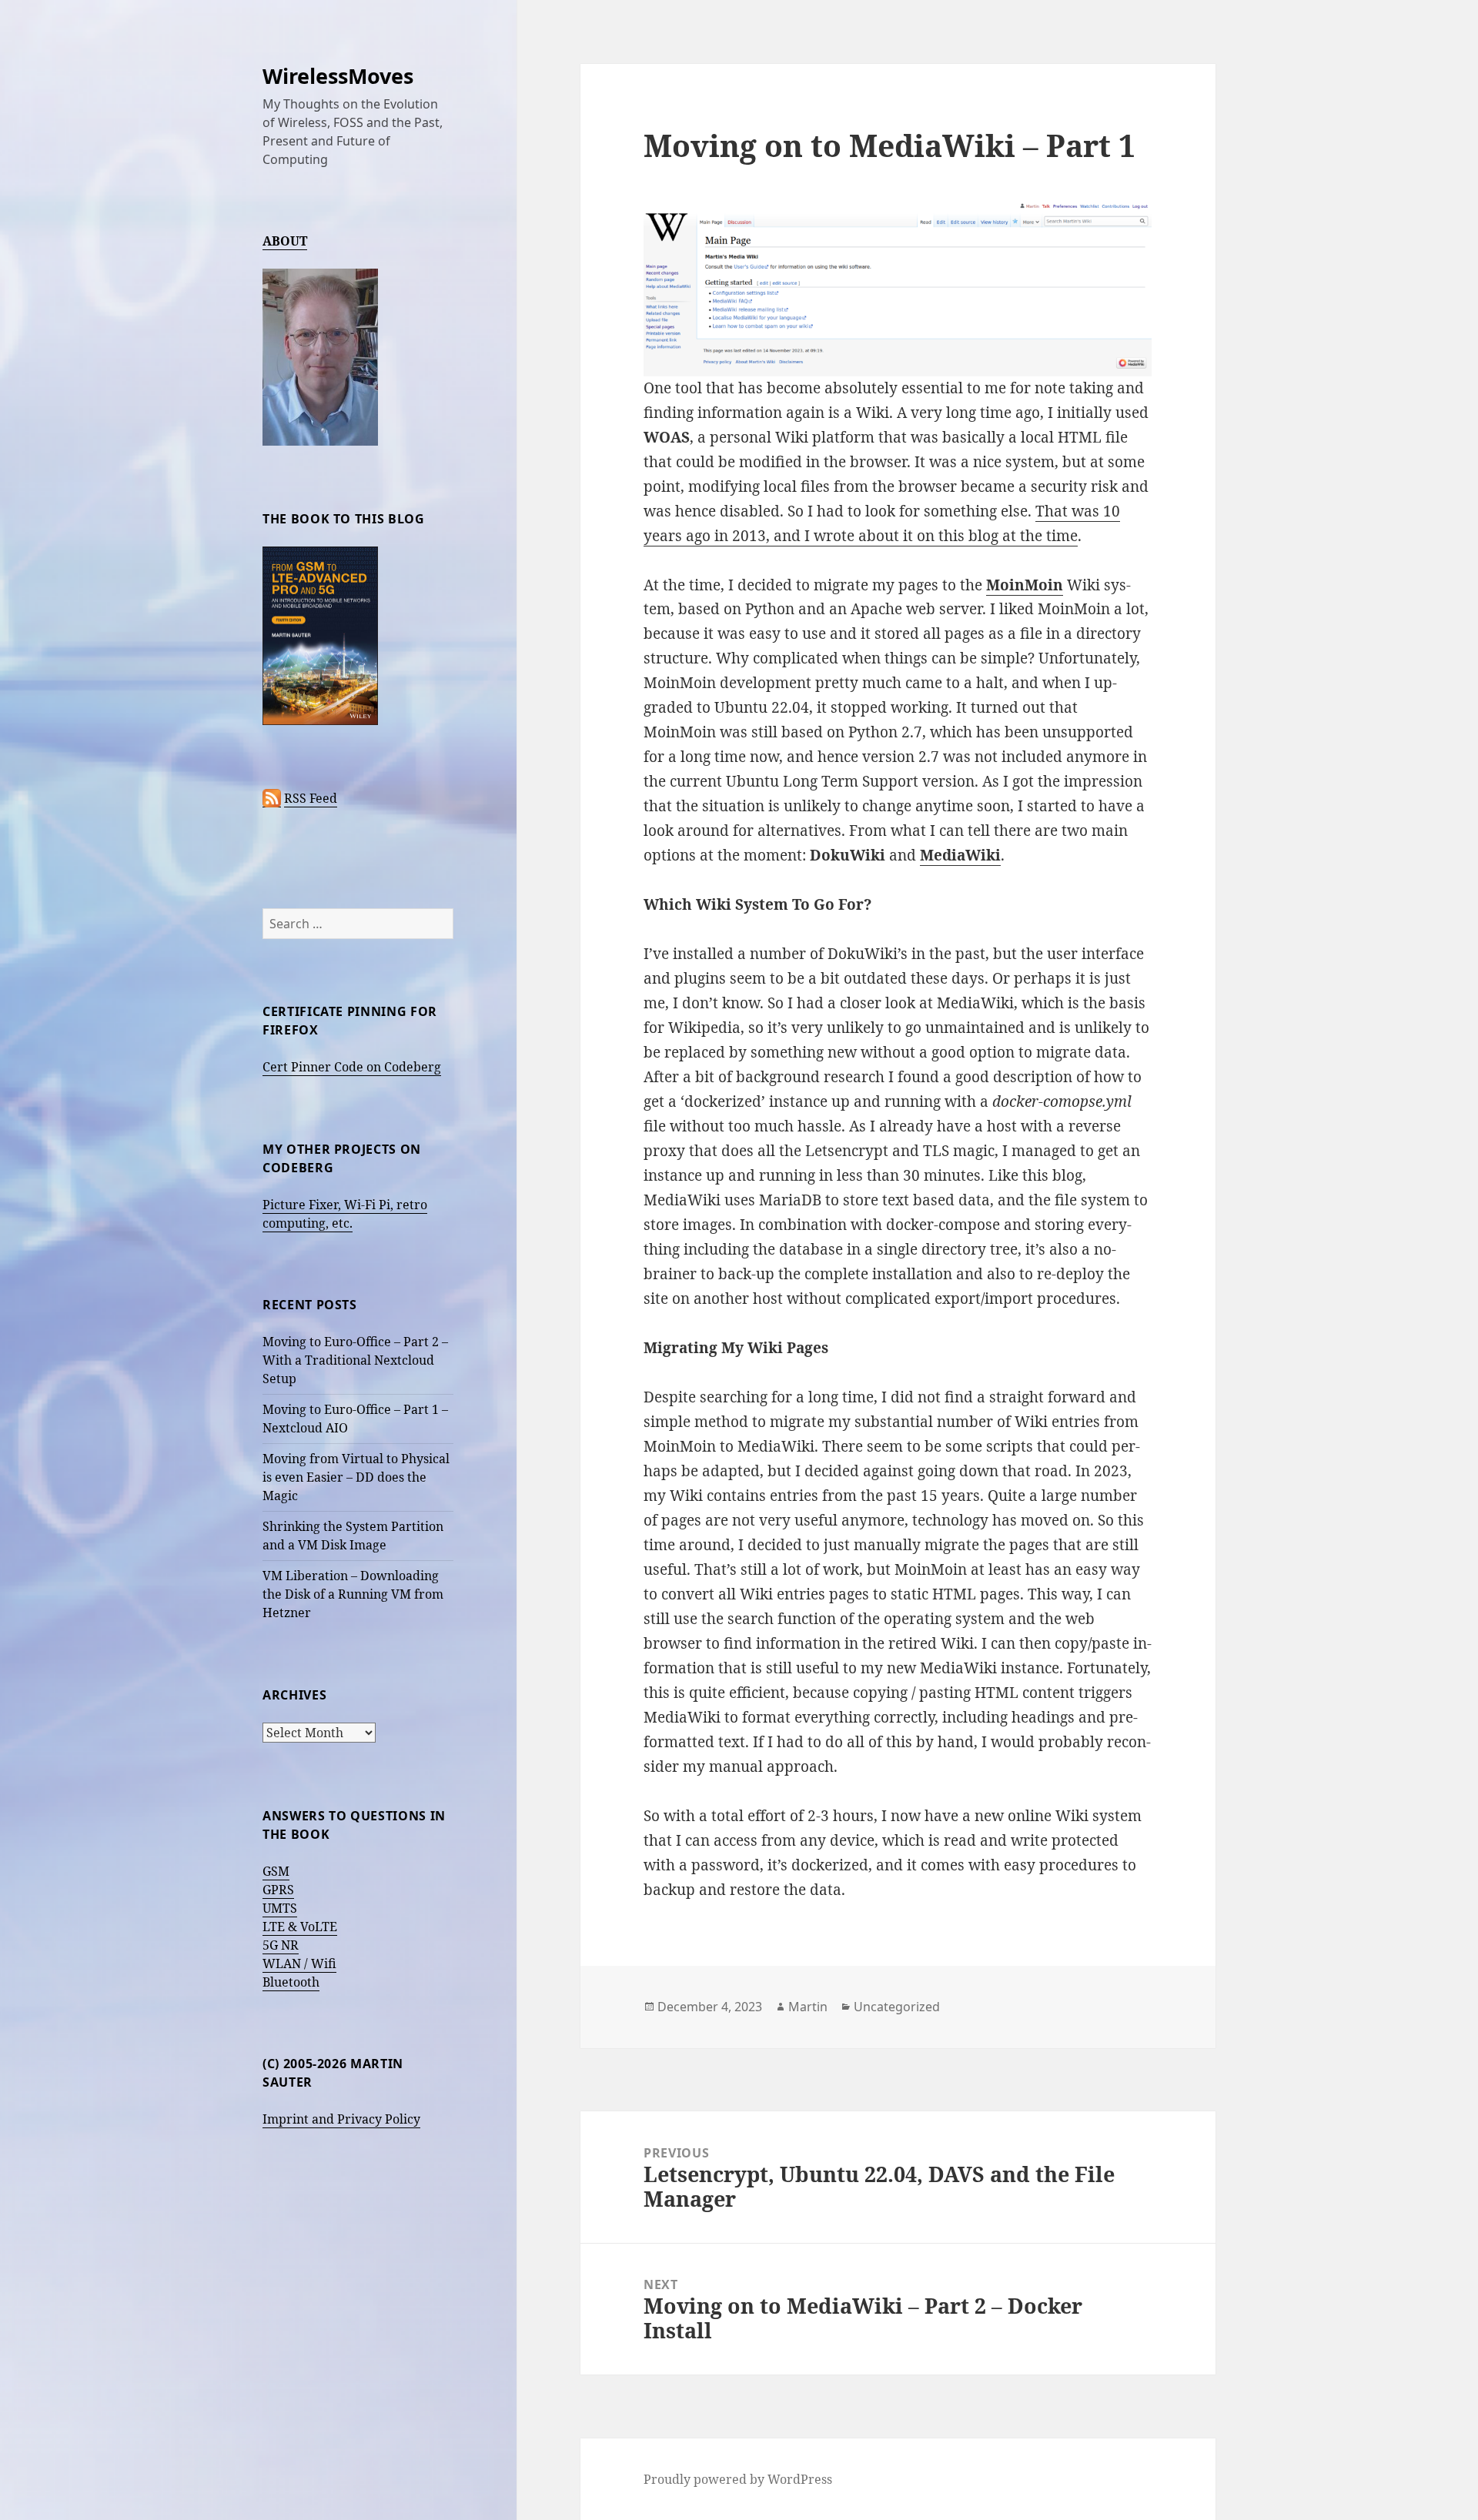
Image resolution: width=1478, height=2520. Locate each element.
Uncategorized (897, 2007)
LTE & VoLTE (300, 1927)
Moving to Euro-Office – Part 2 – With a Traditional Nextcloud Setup (355, 1360)
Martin (808, 2007)
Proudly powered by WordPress (738, 2479)
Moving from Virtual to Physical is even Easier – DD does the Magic (356, 1477)
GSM (276, 1871)
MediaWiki (960, 855)
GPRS (278, 1890)
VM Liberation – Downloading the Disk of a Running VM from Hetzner (353, 1594)
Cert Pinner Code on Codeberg (352, 1067)
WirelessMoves (338, 76)
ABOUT (285, 241)
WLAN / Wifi (299, 1964)
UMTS (280, 1908)
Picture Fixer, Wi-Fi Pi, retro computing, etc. (345, 1214)
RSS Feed (311, 798)
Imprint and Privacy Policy (341, 2119)
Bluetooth (291, 1982)
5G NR (281, 1945)
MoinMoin (1025, 585)
